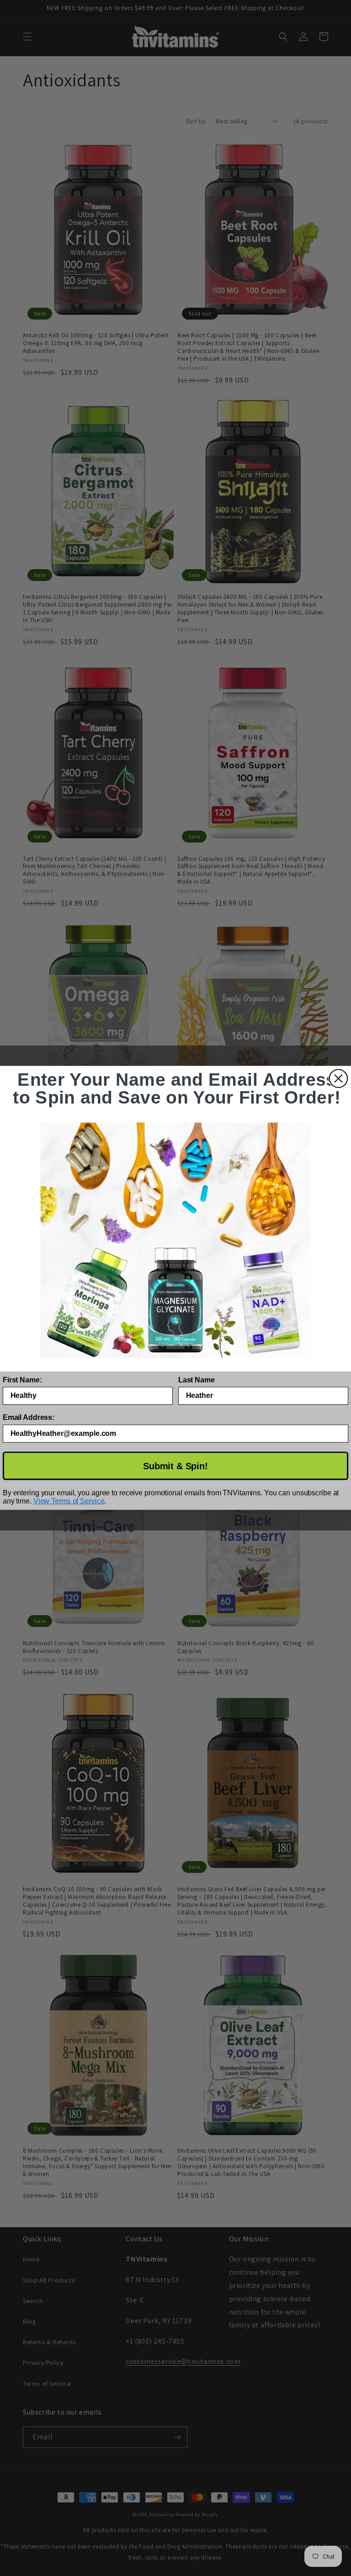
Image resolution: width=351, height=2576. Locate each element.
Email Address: (29, 1418)
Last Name (197, 1380)
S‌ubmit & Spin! (175, 1466)
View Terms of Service (69, 1501)
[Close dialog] (338, 1079)
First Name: (22, 1380)
